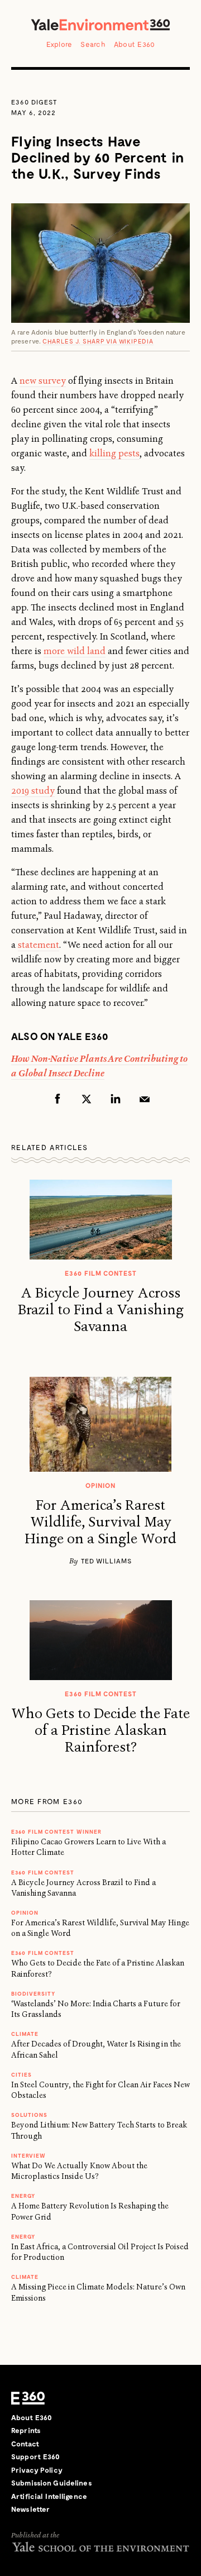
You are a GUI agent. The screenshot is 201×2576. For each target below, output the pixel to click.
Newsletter (30, 2509)
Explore (59, 44)
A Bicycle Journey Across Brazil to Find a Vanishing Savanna (101, 1310)
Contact (25, 2444)
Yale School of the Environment (100, 2547)
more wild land (75, 651)
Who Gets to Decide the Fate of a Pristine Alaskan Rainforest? (100, 1730)
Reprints (26, 2430)
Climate (25, 2034)
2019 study (33, 791)
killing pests (114, 453)
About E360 (135, 44)
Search (93, 44)
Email (145, 1099)
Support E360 (36, 2456)
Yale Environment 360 (100, 25)
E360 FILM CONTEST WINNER (56, 1831)
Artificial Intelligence (49, 2496)
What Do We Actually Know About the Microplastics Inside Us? (79, 2171)
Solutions (29, 2115)
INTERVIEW (28, 2155)
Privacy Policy (37, 2470)
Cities (21, 2074)
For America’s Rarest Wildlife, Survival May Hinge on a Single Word (100, 1522)
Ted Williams (106, 1561)
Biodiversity (33, 1993)
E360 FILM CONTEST (43, 1872)
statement (39, 945)
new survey (43, 381)
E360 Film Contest (43, 1953)
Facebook (58, 1099)
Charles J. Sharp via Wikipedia (98, 341)
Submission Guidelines (52, 2483)
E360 (28, 2398)
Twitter (87, 1099)
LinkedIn (116, 1099)
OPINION (25, 1912)
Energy (23, 2196)
